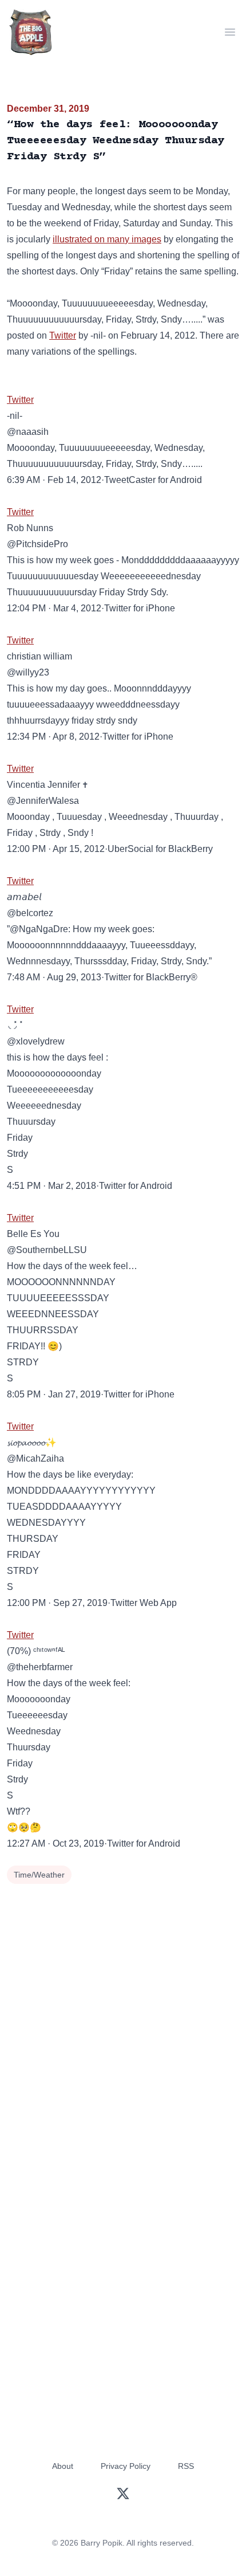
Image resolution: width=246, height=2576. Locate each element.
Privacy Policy (126, 2466)
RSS (186, 2466)
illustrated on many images (107, 239)
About (63, 2466)
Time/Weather (39, 1875)
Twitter (63, 335)
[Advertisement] (123, 2016)
